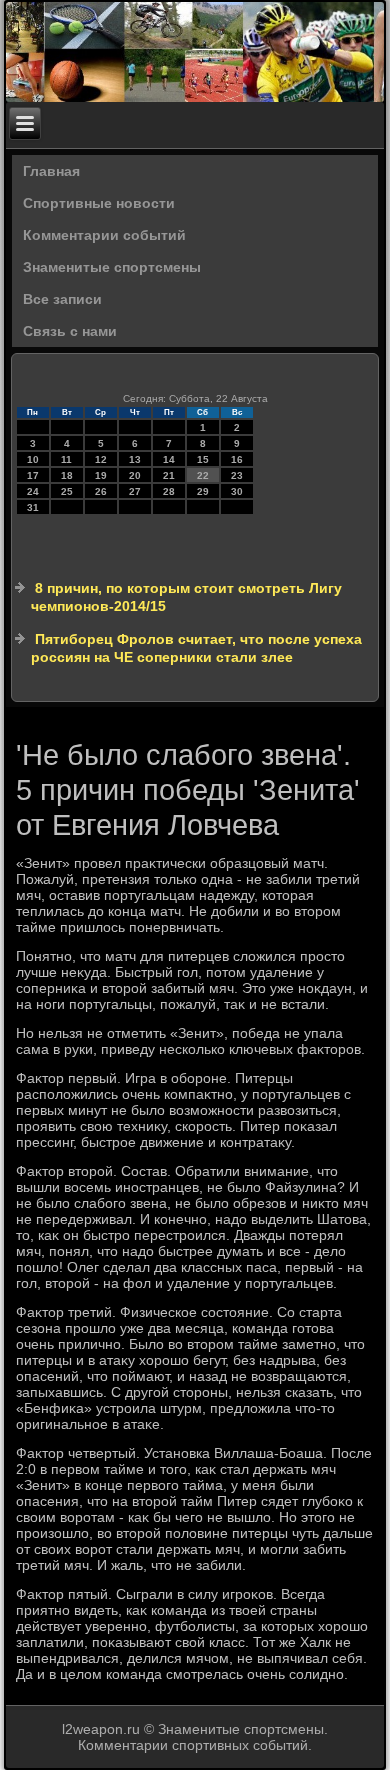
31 (33, 507)
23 (237, 475)
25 (67, 491)
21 (169, 475)
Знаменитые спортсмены (112, 267)
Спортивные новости (99, 203)
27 (135, 491)
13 (135, 459)
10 (33, 459)
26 (101, 491)
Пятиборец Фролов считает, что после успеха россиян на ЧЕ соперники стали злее (196, 648)
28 (169, 491)
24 (33, 491)
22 (203, 475)
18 (67, 475)
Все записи (62, 299)
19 (101, 475)
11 (66, 459)
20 (135, 475)
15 (203, 459)
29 (203, 491)
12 (101, 459)
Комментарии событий (104, 235)
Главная (51, 171)
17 (33, 475)
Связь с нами (70, 331)
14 (169, 459)
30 (237, 491)
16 (237, 459)
